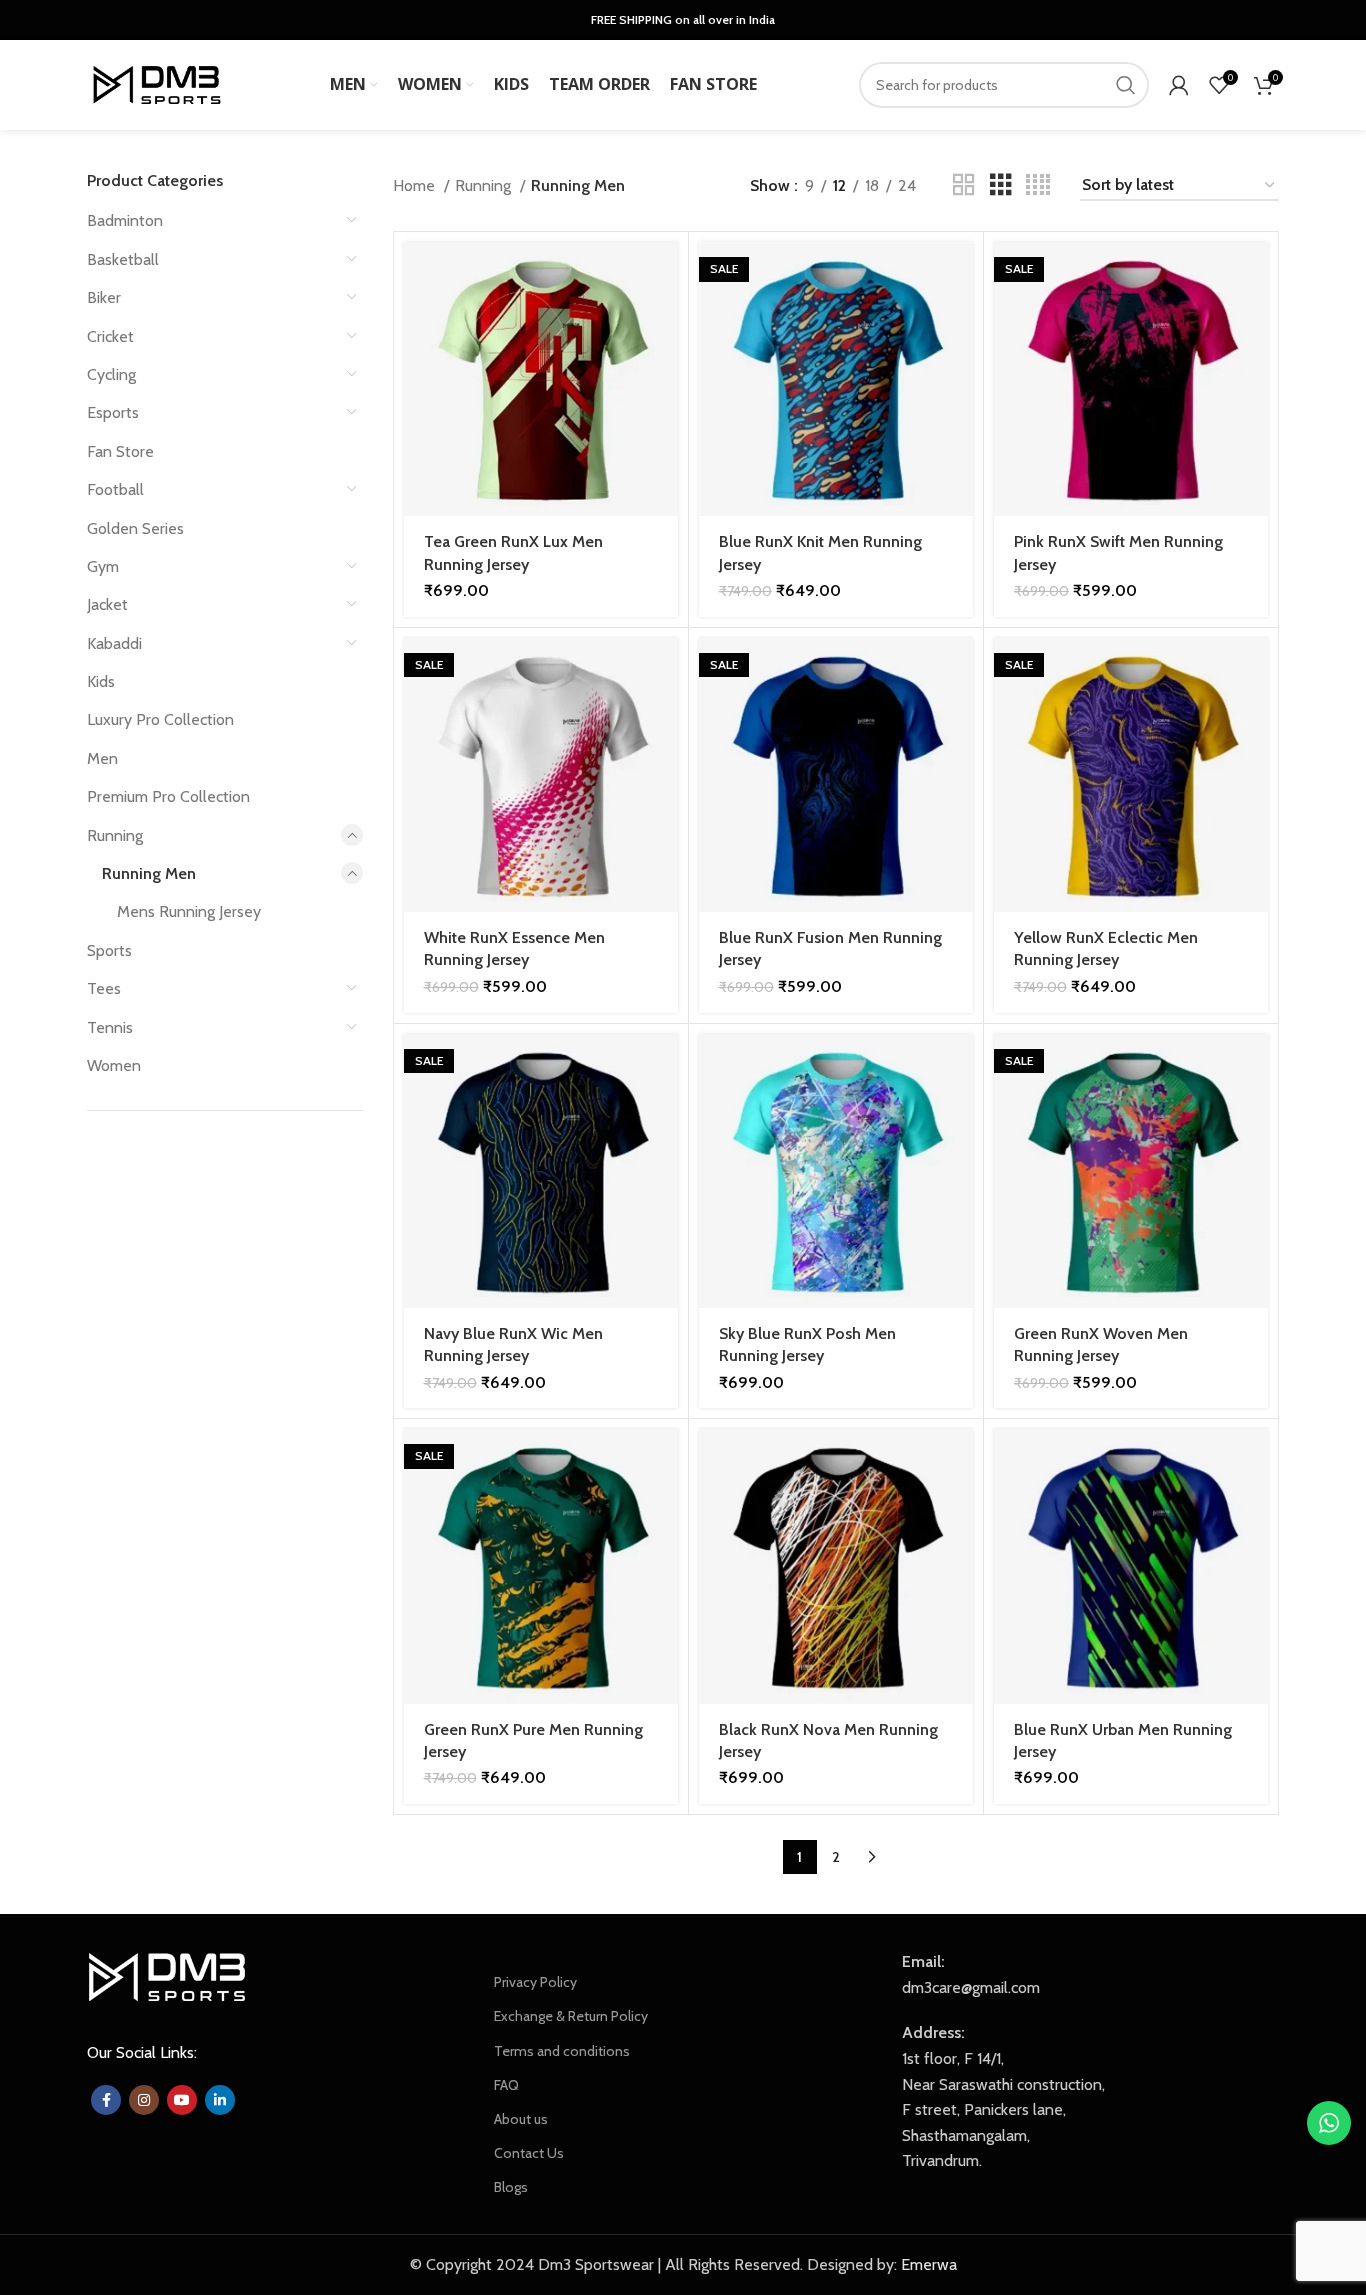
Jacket (107, 604)
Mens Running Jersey (189, 911)
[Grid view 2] (964, 185)
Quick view (663, 319)
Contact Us (529, 2153)
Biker (104, 297)
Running (115, 835)
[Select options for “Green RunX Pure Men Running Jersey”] (663, 1461)
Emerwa (929, 2264)
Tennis (110, 1027)
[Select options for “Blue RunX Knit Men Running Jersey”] (958, 274)
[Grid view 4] (1038, 185)
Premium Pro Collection (168, 796)
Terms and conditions (562, 2051)
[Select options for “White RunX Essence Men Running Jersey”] (663, 670)
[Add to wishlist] (663, 364)
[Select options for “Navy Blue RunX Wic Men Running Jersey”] (663, 1066)
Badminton (125, 220)
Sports (109, 950)
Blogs (511, 2187)
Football (115, 489)
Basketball (123, 259)
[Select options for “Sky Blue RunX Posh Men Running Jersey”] (958, 1066)
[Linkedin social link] (220, 2100)
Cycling (111, 374)
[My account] (1179, 85)
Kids (101, 681)
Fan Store (120, 451)
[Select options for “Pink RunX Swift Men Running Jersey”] (1253, 274)
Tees (104, 988)
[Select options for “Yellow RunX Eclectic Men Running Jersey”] (1253, 670)
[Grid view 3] (1001, 185)
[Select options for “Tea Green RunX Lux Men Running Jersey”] (663, 274)
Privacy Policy (535, 1982)
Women (114, 1065)
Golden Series (135, 528)
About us (521, 2119)
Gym (103, 566)
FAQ (506, 2085)
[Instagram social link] (144, 2100)
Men (102, 758)
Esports (113, 412)
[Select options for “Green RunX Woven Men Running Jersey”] (1253, 1066)
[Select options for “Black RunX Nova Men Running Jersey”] (958, 1461)
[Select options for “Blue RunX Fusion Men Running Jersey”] (958, 670)
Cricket (110, 336)
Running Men (149, 873)
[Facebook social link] (106, 2100)
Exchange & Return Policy (571, 2016)
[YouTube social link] (182, 2100)
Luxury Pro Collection (160, 719)
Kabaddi (114, 643)
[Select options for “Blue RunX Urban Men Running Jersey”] (1253, 1461)
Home (416, 185)
